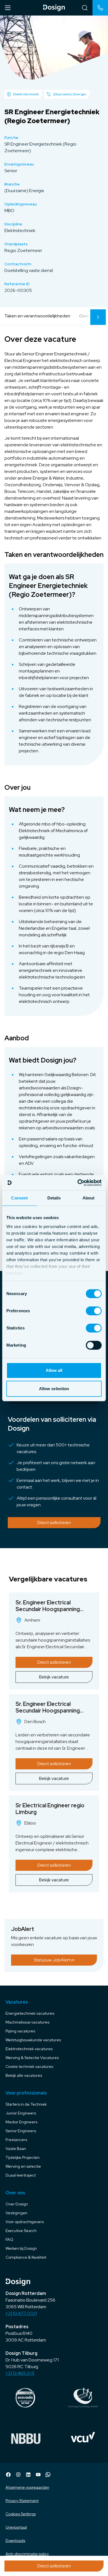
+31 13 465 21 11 (20, 2373)
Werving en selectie (23, 2166)
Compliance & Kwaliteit (26, 2257)
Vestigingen (16, 2213)
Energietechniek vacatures (30, 2013)
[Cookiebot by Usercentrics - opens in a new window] (78, 1183)
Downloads (15, 2541)
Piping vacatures (20, 2031)
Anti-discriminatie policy (27, 2554)
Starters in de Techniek (26, 2104)
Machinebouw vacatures (27, 2022)
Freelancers (16, 2140)
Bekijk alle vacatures (24, 2075)
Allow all (54, 1370)
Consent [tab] (19, 1198)
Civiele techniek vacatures (29, 2067)
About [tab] (89, 1198)
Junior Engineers (21, 2113)
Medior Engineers (21, 2122)
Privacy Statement (22, 2501)
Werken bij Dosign (21, 2248)
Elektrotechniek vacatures (29, 2049)
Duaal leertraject (21, 2175)
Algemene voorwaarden (27, 2487)
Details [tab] (54, 1198)
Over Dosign (17, 2204)
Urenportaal (16, 2527)
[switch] (94, 1311)
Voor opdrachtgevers (25, 2222)
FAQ (9, 2239)
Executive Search (21, 2231)
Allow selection (54, 1389)
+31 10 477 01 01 (21, 2313)
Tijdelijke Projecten (23, 2157)
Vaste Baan (16, 2149)
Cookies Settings (21, 2514)
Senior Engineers (21, 2131)
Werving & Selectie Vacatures (32, 2058)
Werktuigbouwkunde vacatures (33, 2040)
